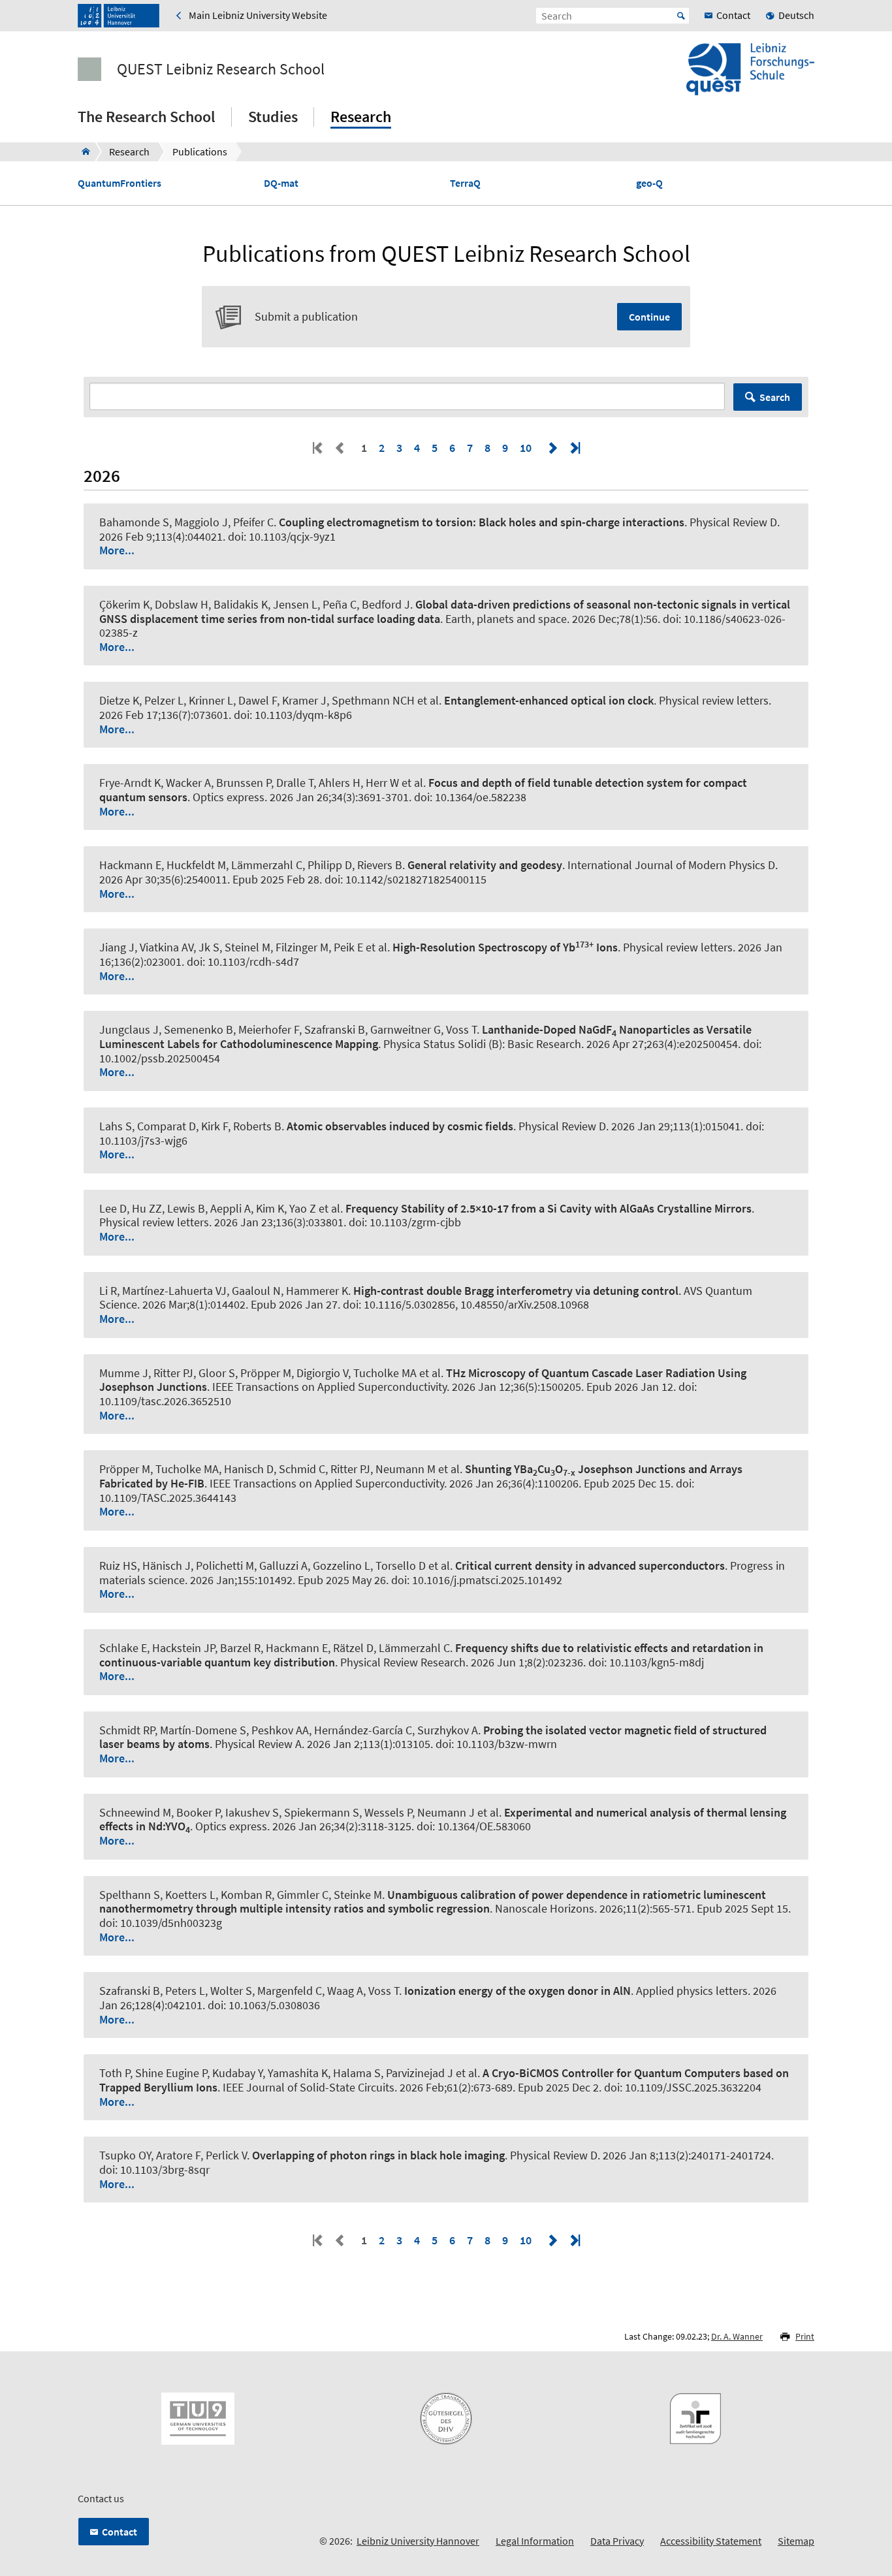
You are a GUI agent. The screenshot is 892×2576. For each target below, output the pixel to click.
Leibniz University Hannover (418, 2541)
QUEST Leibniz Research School (221, 69)
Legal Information (535, 2541)
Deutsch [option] (796, 15)
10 (526, 448)
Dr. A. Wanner (737, 2336)
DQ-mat (281, 183)
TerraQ (465, 183)
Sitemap (796, 2541)
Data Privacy (617, 2541)
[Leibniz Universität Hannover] (119, 16)
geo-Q (649, 183)
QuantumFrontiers (119, 183)
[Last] (574, 448)
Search (775, 397)
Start (681, 16)
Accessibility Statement (711, 2541)
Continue (649, 317)
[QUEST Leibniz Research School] (82, 151)
